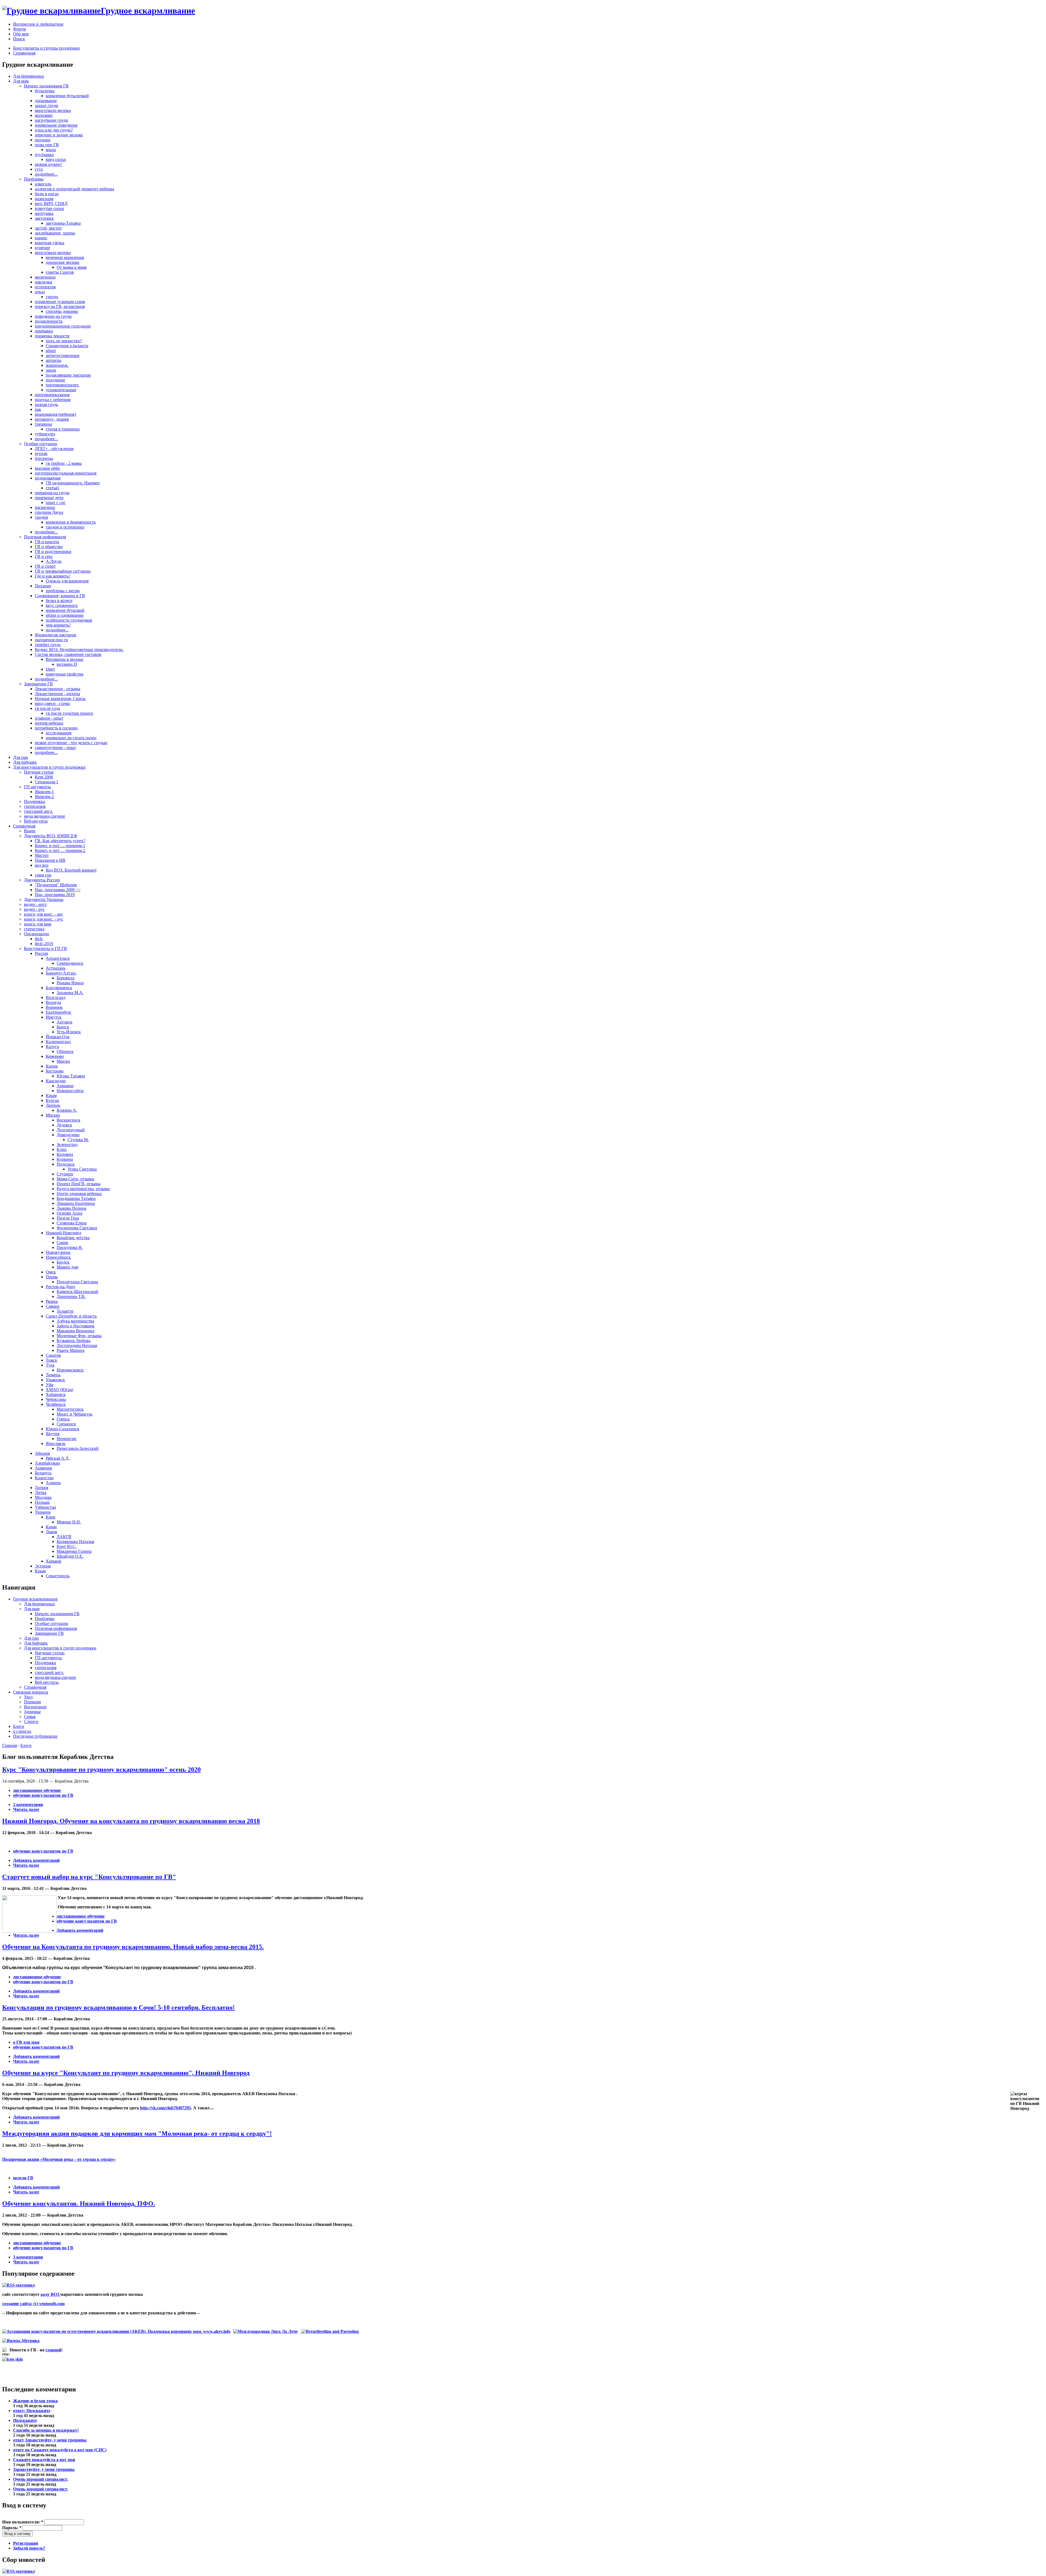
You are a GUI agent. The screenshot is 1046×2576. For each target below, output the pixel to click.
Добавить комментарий (36, 1860)
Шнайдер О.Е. (70, 1556)
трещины (43, 424)
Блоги (19, 1726)
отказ (40, 292)
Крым (51, 1096)
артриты (54, 360)
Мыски (63, 1061)
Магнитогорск (70, 1409)
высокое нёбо (47, 468)
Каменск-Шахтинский (77, 1292)
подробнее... (46, 174)
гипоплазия (35, 806)
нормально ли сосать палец (71, 738)
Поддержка (34, 801)
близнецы (44, 458)
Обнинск (65, 1051)
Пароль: (12, 2528)
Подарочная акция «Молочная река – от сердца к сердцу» (59, 2159)
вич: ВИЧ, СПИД (51, 204)
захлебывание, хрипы (55, 233)
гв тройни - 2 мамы (64, 463)
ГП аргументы (37, 787)
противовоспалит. (63, 385)
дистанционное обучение (37, 1790)
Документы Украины (44, 899)
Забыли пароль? (29, 2548)
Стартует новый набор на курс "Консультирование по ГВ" (89, 1877)
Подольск (66, 1164)
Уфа (50, 1385)
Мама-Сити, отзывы (75, 1179)
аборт (51, 351)
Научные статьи (39, 772)
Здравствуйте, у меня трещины (44, 2469)
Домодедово (68, 1135)
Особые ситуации (41, 444)
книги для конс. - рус (44, 919)
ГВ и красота (47, 542)
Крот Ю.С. (67, 1546)
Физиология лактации (56, 635)
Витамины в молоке (65, 659)
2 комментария (28, 1805)
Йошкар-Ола (58, 1037)
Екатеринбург (59, 1012)
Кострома (55, 1071)
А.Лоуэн (54, 561)
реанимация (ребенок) (55, 414)
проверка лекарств (52, 336)
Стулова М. (78, 1140)
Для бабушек (25, 762)
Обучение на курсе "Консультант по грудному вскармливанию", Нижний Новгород (126, 2073)
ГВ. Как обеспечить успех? (60, 841)
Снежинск (66, 1424)
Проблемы (34, 179)
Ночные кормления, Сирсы (60, 699)
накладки (44, 282)
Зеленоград (67, 1145)
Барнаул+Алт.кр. (61, 973)
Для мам (21, 81)
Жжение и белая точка (35, 2401)
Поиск (19, 39)
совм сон (43, 875)
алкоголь (43, 184)
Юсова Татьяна (71, 1076)
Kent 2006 (44, 777)
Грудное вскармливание (35, 1599)
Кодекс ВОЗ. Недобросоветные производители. (79, 650)
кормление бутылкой (65, 610)
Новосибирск (58, 1257)
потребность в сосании (56, 728)
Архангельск (58, 958)
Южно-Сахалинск (63, 1429)
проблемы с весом (63, 591)
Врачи (30, 831)
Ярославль (56, 1443)
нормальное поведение (56, 125)
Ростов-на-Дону (61, 1287)
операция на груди (52, 493)
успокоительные (61, 390)
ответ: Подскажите (32, 2411)
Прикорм (32, 1702)
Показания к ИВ (50, 860)
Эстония (43, 1566)
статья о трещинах (63, 429)
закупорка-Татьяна (63, 223)
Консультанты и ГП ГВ (45, 948)
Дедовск (64, 1125)
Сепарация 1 (47, 782)
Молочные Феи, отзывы (79, 1336)
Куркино (65, 1159)
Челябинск (56, 1404)
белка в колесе (59, 601)
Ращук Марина (71, 1350)
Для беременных (29, 76)
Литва (41, 1492)
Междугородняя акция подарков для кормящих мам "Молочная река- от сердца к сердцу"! (137, 2134)
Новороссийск (70, 1091)
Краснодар (56, 1081)
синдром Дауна (49, 512)
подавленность (49, 321)
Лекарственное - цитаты (57, 694)
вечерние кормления (65, 257)
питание (43, 140)
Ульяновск (55, 1380)
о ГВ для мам (26, 2042)
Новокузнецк (58, 1252)
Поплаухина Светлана (77, 1282)
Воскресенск (69, 1120)
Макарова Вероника (75, 1331)
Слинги (31, 1721)
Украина (43, 1512)
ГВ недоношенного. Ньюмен (73, 483)
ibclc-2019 (44, 944)
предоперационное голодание (63, 326)
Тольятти (65, 1311)
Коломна (65, 1154)
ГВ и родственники (53, 551)
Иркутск (54, 1017)
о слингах (22, 1731)
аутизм (41, 453)
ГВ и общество (49, 547)
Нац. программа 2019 (55, 895)
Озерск (63, 1419)
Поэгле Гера (68, 1218)
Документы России (42, 880)
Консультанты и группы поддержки (46, 48)
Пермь (52, 1277)
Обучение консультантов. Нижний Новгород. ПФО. (79, 2204)
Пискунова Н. (70, 1247)
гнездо (52, 297)
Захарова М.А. (70, 993)
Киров (52, 1066)
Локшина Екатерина (76, 1203)
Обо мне (21, 34)
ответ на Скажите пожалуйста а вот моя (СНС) (60, 2450)
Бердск (63, 1262)
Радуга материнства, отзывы (83, 1189)
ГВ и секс (44, 556)
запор (51, 370)
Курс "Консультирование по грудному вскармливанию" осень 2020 (101, 1770)
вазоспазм (44, 199)
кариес (41, 238)
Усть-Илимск (69, 1032)
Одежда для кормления (67, 581)
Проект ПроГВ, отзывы (79, 1184)
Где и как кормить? (53, 576)
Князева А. (67, 1110)
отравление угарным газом (60, 302)
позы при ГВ (47, 145)
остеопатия (45, 287)
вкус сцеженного (62, 605)
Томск (51, 1360)
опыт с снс (56, 502)
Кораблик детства (73, 1238)
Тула (50, 1365)
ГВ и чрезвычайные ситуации (63, 571)
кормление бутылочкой (67, 96)
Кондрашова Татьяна (76, 1198)
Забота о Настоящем (75, 1326)
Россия (41, 953)
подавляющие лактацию (68, 375)
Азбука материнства (75, 1321)
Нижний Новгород (63, 1233)
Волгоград (56, 997)
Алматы (53, 1483)
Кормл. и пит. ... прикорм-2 (60, 850)
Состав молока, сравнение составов (68, 654)
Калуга (52, 1046)
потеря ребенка (49, 723)
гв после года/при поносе (69, 713)
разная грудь (46, 404)
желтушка (44, 213)
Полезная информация (45, 537)
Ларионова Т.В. (71, 1296)
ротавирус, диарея (52, 419)
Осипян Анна (69, 1213)
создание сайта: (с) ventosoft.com (33, 2304)
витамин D (67, 664)
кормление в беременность (71, 522)
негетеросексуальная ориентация (66, 473)
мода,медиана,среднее (45, 816)
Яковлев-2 (44, 797)
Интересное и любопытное (38, 24)
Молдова (43, 1497)
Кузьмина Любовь (74, 1341)
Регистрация (26, 2543)
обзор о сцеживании (65, 615)
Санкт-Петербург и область (71, 1316)
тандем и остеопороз (65, 527)
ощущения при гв (51, 640)
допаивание (46, 101)
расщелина (45, 507)
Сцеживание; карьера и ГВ (60, 596)
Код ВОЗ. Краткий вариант (71, 870)
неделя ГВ (23, 2178)
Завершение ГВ (38, 684)
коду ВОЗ (50, 2294)
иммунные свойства (65, 674)
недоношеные (48, 478)
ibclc (39, 939)
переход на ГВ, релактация (60, 306)
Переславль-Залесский (78, 1448)
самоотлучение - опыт (55, 748)
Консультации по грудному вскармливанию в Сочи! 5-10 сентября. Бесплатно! (118, 2007)
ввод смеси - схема (52, 703)
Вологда (53, 1002)
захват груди (47, 106)
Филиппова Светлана (77, 1228)
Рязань (52, 1301)
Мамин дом (67, 1267)
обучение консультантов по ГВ (43, 1795)
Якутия (53, 1434)
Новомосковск (70, 1370)
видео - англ (35, 904)
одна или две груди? (54, 130)
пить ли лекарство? (64, 341)
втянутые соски (49, 208)
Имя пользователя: (23, 2522)
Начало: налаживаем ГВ (46, 86)
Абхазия (42, 1453)
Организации (37, 934)
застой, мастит (48, 228)
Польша (42, 1502)
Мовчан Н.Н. (69, 1522)
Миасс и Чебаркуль (75, 1414)
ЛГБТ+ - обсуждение (54, 449)
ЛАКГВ (64, 1537)
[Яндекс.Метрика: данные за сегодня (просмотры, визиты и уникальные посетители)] (21, 2341)
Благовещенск (59, 988)
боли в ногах (47, 194)
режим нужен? (48, 164)
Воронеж (54, 1007)
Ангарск (65, 1022)
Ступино (65, 1174)
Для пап (21, 757)
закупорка (44, 218)
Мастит (42, 855)
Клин (62, 1149)
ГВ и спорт (45, 566)
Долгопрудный (71, 1130)
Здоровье (32, 1712)
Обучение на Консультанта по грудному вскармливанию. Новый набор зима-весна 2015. (133, 1947)
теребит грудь (48, 645)
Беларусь (43, 1473)
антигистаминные (63, 355)
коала (51, 150)
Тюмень (53, 1375)
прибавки (44, 331)
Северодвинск (70, 963)
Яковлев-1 (44, 792)
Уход (28, 1697)
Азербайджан (47, 1463)
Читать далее (26, 1809)
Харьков (54, 1561)
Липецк (53, 1105)
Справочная (24, 53)
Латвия (42, 1488)
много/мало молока (53, 110)
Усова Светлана (82, 1169)
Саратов (53, 1355)
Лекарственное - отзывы (58, 689)
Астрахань (56, 968)
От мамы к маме (72, 267)
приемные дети (49, 498)
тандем (41, 517)
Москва (53, 1115)
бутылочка (45, 91)
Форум (19, 29)
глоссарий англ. (39, 811)
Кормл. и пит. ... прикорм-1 (60, 846)
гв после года (47, 708)
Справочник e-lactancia (67, 346)
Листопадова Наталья (77, 1345)
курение (42, 248)
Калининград (58, 1042)
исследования (59, 733)
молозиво (44, 115)
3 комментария (28, 2257)
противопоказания (52, 395)
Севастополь (58, 1576)
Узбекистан (45, 1507)
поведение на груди (53, 316)
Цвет (50, 669)
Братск (63, 1027)
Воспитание (35, 1707)
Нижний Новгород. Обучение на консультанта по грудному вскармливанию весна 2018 (131, 1821)
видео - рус (34, 909)
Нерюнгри (66, 1439)
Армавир (65, 1086)
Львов (51, 1532)
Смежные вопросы (31, 1692)
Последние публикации (35, 1736)
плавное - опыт (49, 718)
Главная (10, 1745)
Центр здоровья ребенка (79, 1194)
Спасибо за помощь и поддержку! (46, 2430)
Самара (53, 1306)
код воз (42, 865)
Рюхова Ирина (70, 983)
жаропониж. (57, 365)
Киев (51, 1517)
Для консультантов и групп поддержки (49, 767)
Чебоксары (56, 1399)
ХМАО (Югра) (60, 1390)
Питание (43, 586)
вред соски (56, 159)
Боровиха (66, 978)
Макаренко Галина (74, 1551)
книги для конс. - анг (44, 914)
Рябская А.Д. (58, 1458)
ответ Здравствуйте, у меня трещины (50, 2440)
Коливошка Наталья (75, 1541)
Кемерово (55, 1056)
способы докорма (62, 311)
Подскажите (25, 2420)
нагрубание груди (51, 120)
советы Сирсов (60, 272)
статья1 (53, 488)
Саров (62, 1243)
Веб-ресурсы (36, 821)
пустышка (44, 155)
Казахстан (44, 1478)
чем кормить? (58, 625)
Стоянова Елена (72, 1223)
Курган (52, 1100)
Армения (43, 1468)
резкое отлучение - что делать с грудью (71, 743)
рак (38, 409)
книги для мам (38, 924)
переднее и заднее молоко (59, 135)
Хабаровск (56, 1394)
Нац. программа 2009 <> (58, 890)
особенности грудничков (69, 620)
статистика (34, 929)
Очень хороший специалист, (41, 2479)
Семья (30, 1717)
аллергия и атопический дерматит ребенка (75, 189)
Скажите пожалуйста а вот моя (44, 2460)
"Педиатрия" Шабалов (56, 885)
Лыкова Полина (72, 1208)
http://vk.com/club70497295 (165, 2108)
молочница (45, 277)
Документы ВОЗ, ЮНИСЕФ (51, 836)
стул (39, 169)
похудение (55, 380)
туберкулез (45, 434)
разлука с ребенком (53, 400)
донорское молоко (63, 262)
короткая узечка (50, 243)
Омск (51, 1272)
